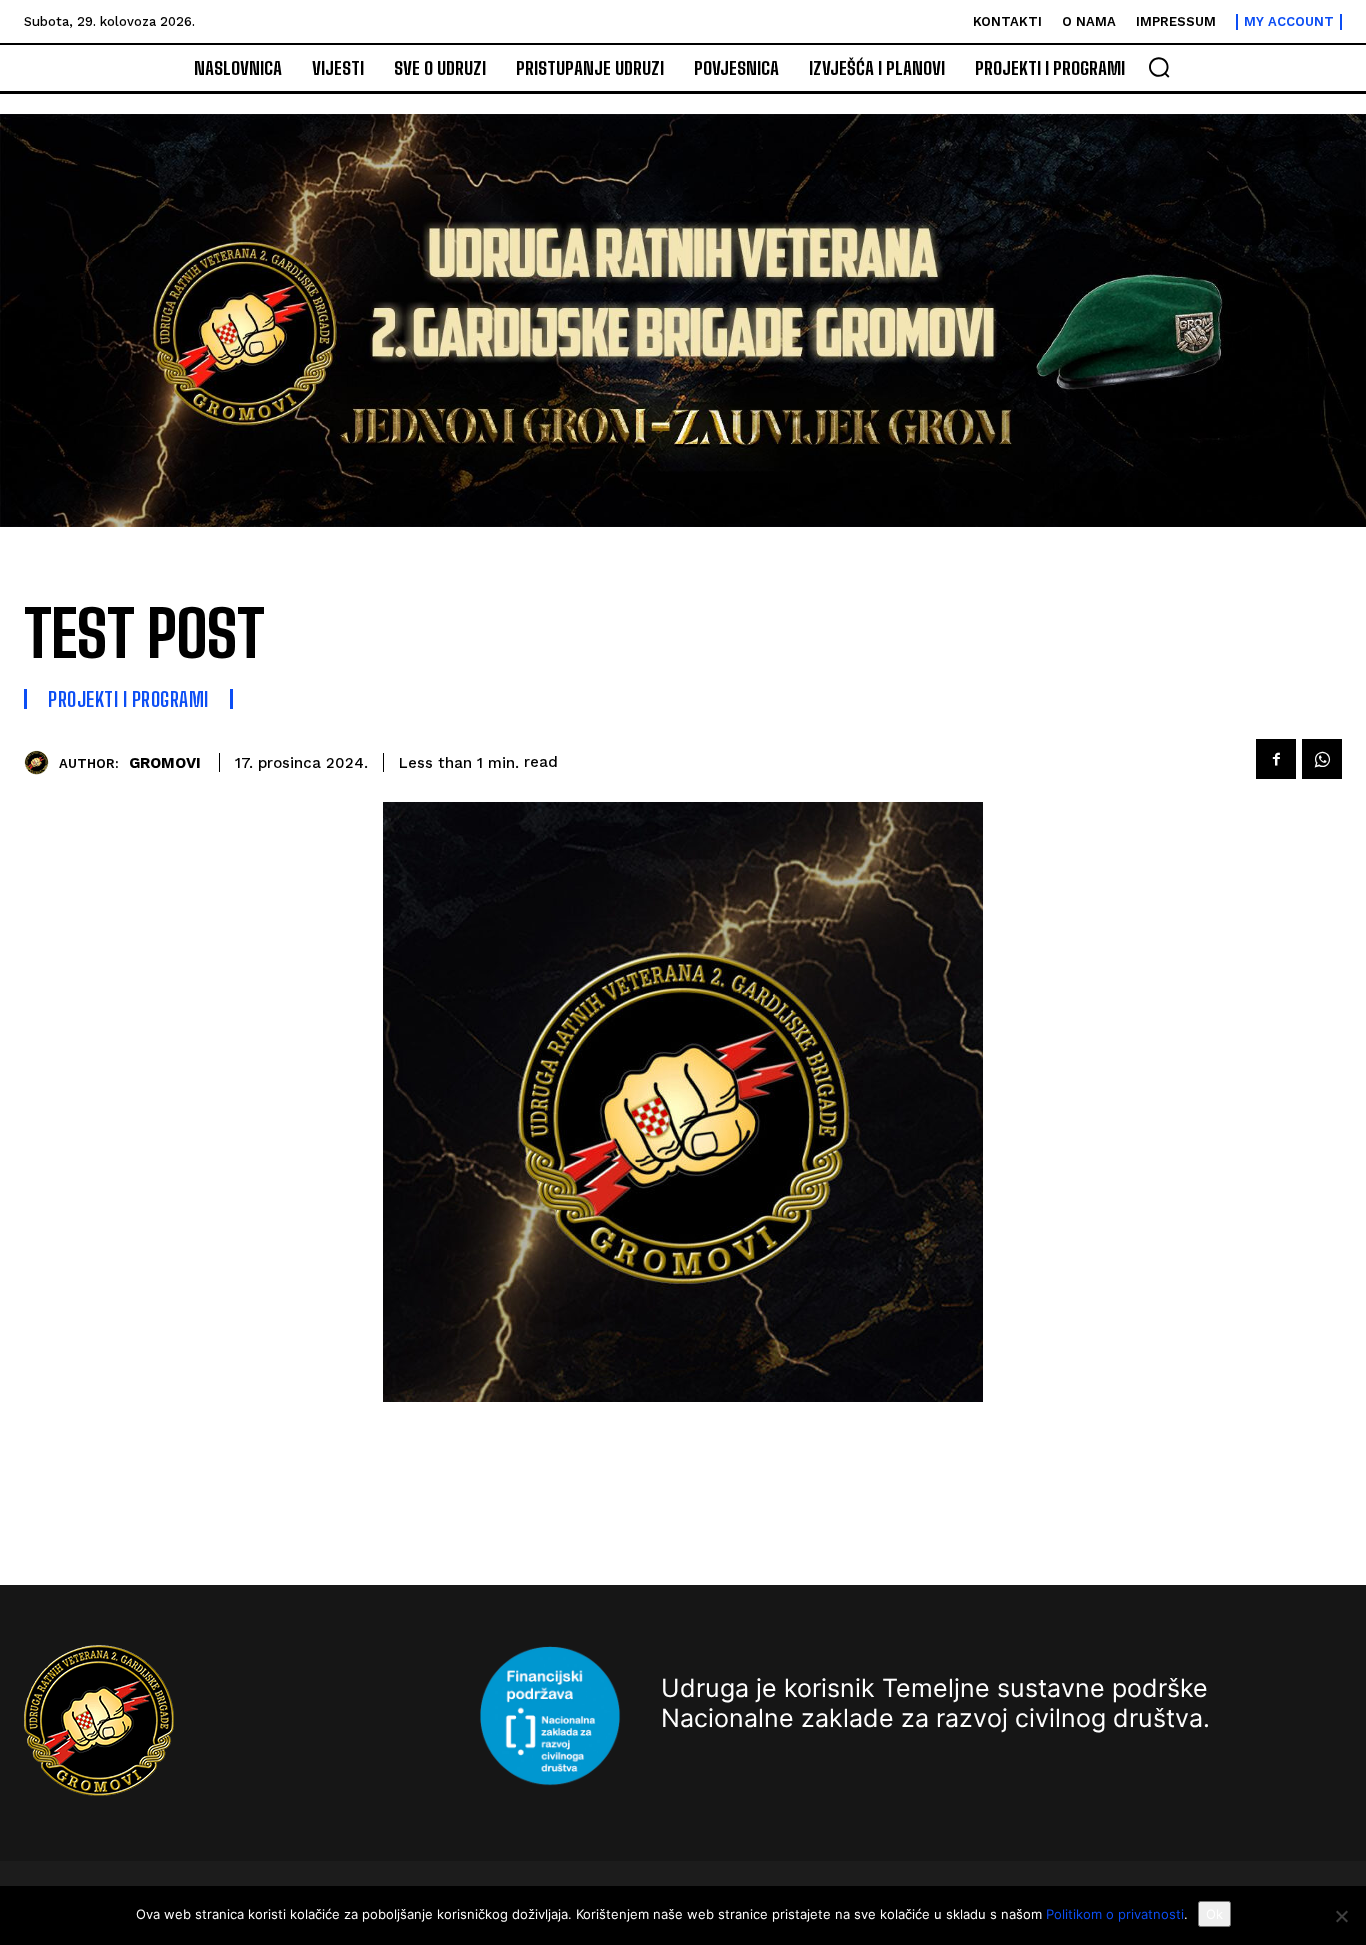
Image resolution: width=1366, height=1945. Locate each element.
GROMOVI (165, 763)
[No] (1341, 1916)
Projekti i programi (128, 699)
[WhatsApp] (1322, 759)
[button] (1159, 67)
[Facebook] (1276, 759)
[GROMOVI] (41, 762)
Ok (1214, 1914)
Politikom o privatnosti (1115, 1914)
